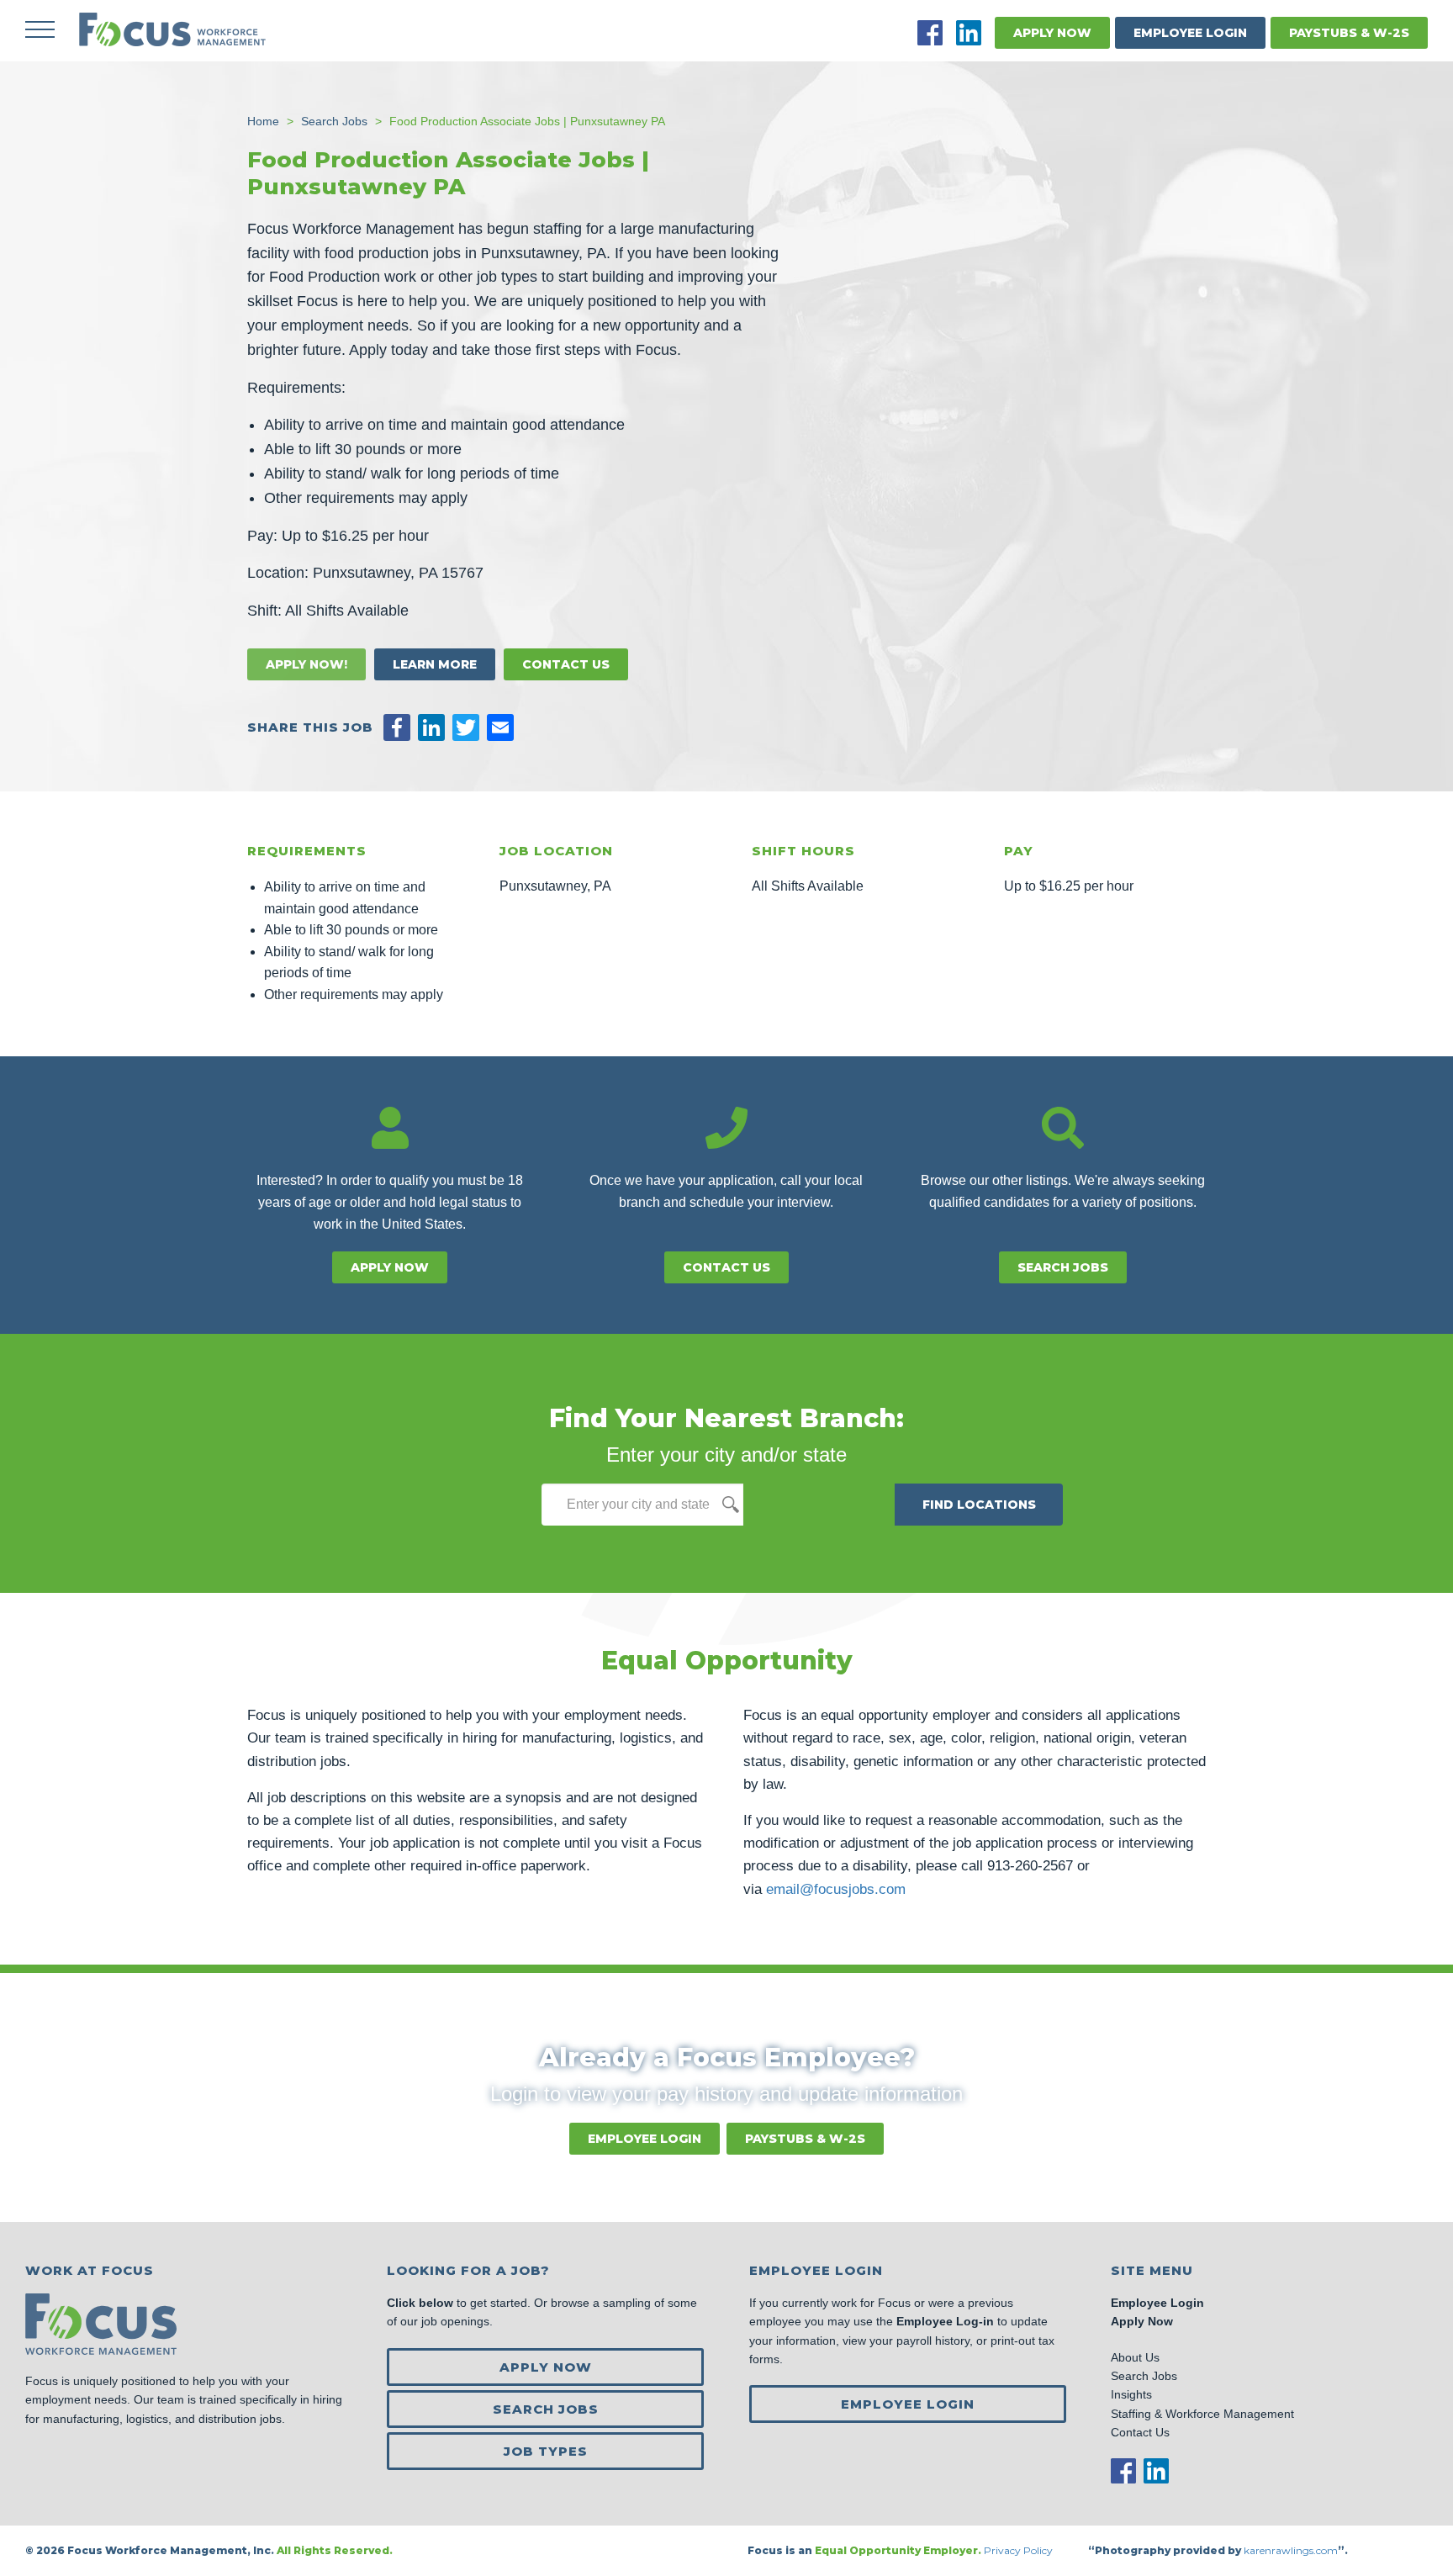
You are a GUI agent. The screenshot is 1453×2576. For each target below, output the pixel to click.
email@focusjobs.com (836, 1889)
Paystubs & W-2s (1349, 33)
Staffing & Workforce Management (1202, 2414)
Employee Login (1190, 33)
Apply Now (1052, 33)
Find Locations (979, 1505)
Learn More (435, 664)
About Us (1135, 2357)
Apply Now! (306, 664)
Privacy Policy (1020, 2550)
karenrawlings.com (1291, 2550)
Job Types (546, 2451)
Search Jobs (1063, 1267)
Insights (1131, 2394)
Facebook (930, 33)
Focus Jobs (172, 29)
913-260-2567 (1030, 1866)
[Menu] (40, 29)
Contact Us (566, 664)
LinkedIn (969, 33)
